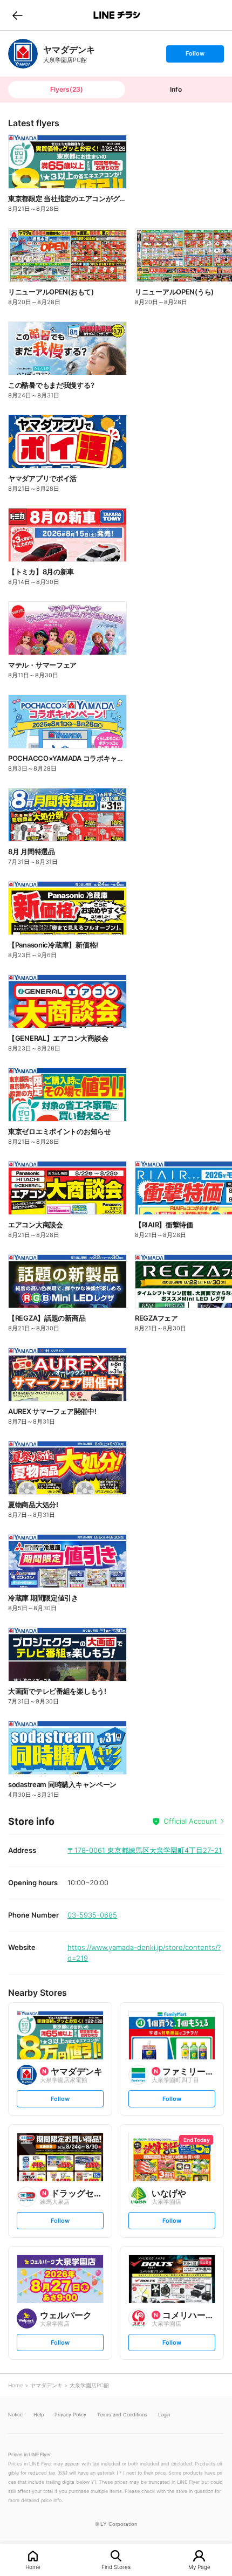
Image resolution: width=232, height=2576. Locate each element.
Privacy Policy (70, 2414)
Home (33, 2567)
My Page (199, 2567)
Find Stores (116, 2567)
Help (39, 2414)
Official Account (190, 1821)
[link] (23, 54)
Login (164, 2414)
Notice (15, 2414)
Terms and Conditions (122, 2414)
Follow (195, 56)
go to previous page (18, 15)
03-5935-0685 (92, 1915)
